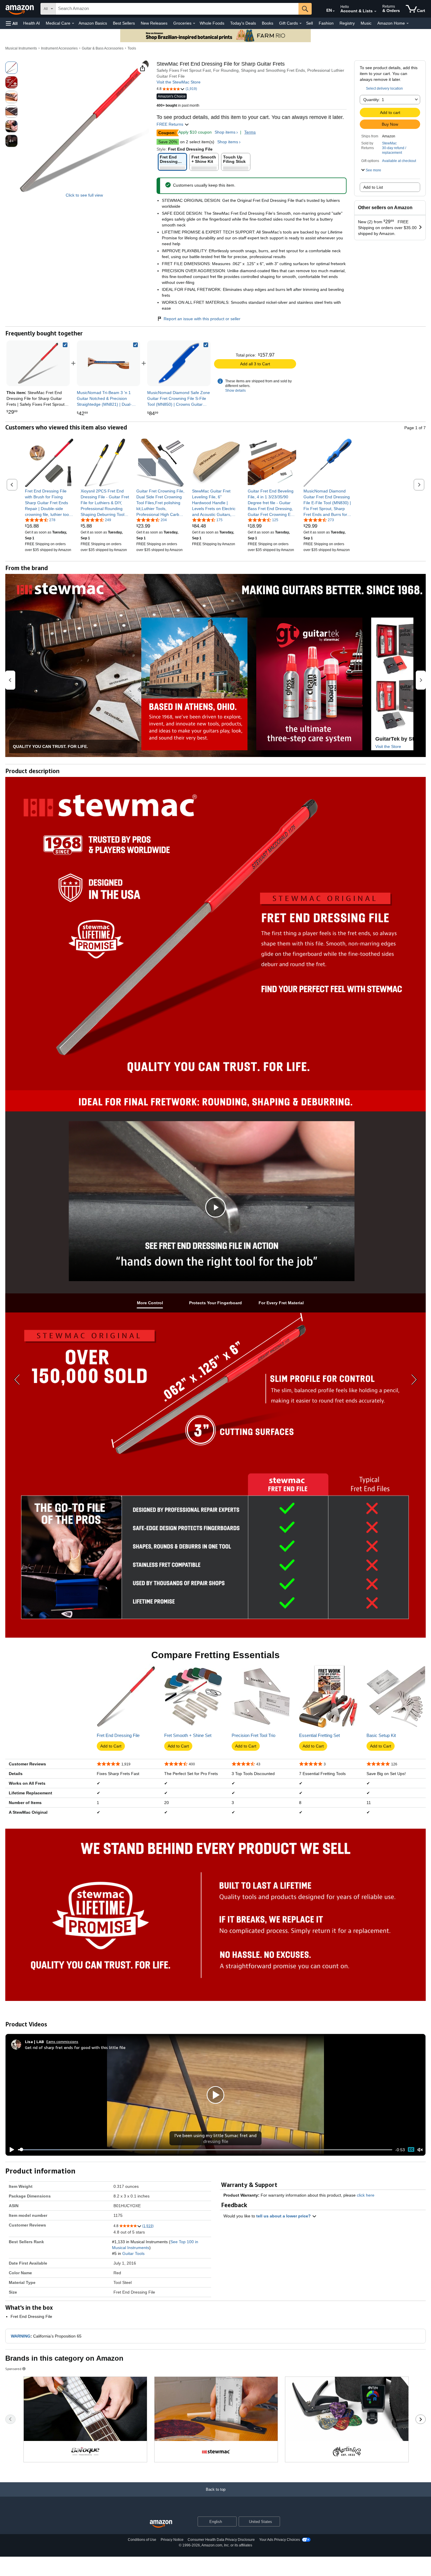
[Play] (10, 2150)
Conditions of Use (142, 2540)
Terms (250, 132)
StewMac (389, 143)
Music (366, 23)
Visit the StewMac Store (179, 82)
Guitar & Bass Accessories (103, 48)
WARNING (21, 2336)
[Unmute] (420, 2150)
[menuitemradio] (411, 2150)
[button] (12, 23)
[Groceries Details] (194, 23)
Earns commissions (62, 2041)
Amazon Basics (93, 23)
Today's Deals (243, 23)
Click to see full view (84, 195)
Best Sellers (124, 23)
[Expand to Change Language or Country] (334, 11)
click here (366, 2195)
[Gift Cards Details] (301, 23)
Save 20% (168, 142)
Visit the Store (388, 746)
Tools (132, 48)
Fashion (326, 23)
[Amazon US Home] (161, 2524)
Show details (235, 391)
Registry (347, 23)
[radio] (11, 68)
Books (268, 23)
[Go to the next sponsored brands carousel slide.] (421, 2419)
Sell (309, 23)
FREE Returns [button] (170, 124)
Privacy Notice (172, 2540)
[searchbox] (177, 9)
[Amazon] (20, 9)
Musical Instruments (21, 48)
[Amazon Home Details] (408, 23)
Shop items (225, 132)
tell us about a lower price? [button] (284, 2216)
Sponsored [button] (13, 2369)
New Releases (154, 23)
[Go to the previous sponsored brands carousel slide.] (10, 2419)
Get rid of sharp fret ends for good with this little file (75, 2047)
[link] (108, 363)
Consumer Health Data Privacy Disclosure (221, 2540)
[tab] (150, 1303)
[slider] (205, 2150)
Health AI (32, 23)
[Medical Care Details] (73, 23)
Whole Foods (212, 23)
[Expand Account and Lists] (375, 11)
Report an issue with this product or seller (202, 319)
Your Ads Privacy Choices (280, 2540)
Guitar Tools (133, 2253)
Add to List (373, 187)
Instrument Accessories (59, 48)
